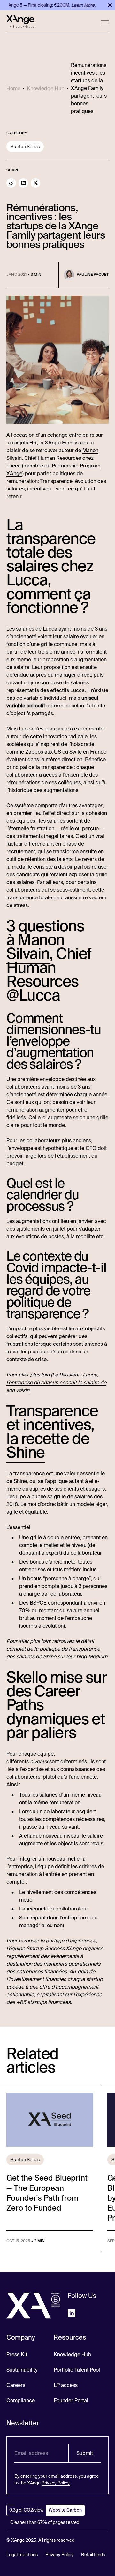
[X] (35, 183)
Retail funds (93, 2555)
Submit (85, 2453)
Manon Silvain (35, 947)
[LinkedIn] (23, 183)
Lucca (27, 580)
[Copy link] (11, 183)
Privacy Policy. (56, 2483)
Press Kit (17, 2354)
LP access (66, 2385)
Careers (16, 2385)
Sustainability (22, 2370)
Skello (27, 1678)
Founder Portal (71, 2401)
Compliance (21, 2401)
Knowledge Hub (73, 2354)
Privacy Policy (59, 2555)
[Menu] (105, 22)
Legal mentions (22, 2555)
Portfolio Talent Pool (77, 2370)
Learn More (78, 5)
